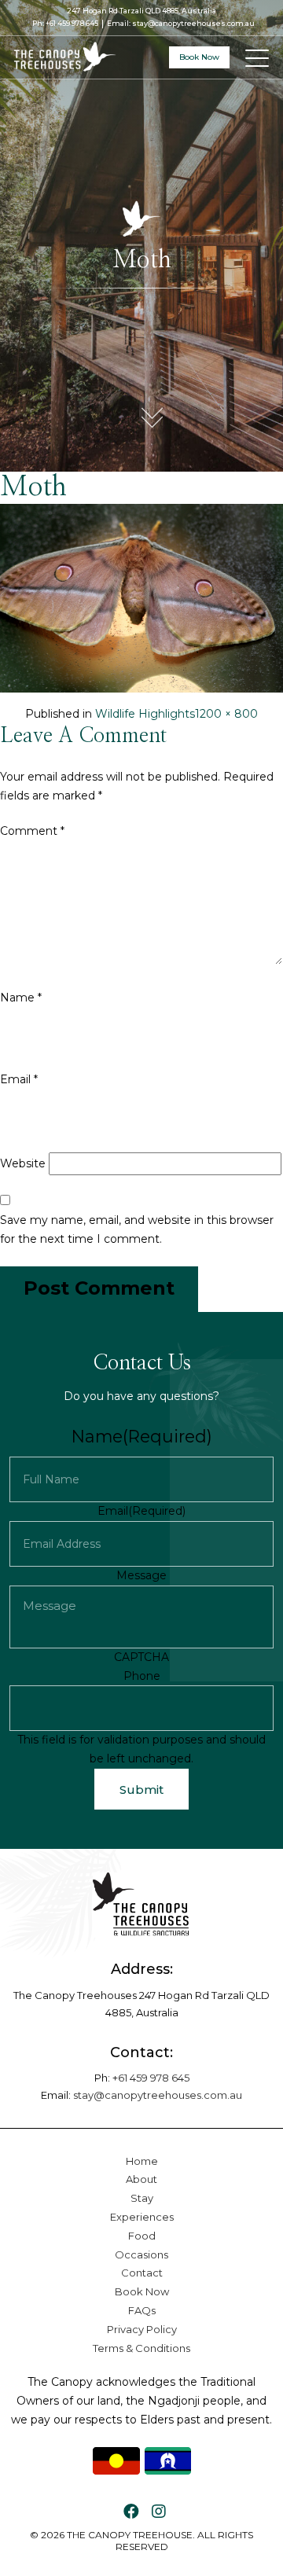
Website (23, 1163)
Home (142, 2161)
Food (142, 2236)
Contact (142, 2273)
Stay (142, 2198)
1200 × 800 (226, 714)
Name (21, 998)
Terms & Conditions (141, 2348)
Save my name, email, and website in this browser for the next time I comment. (137, 1229)
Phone (142, 1676)
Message (141, 1575)
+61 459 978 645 (72, 23)
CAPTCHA (141, 1657)
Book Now (199, 57)
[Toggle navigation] (258, 57)
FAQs (142, 2310)
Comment (32, 831)
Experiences (142, 2217)
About (141, 2179)
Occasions (141, 2254)
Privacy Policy (142, 2329)
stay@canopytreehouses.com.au (193, 23)
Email (19, 1079)
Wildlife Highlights (145, 714)
